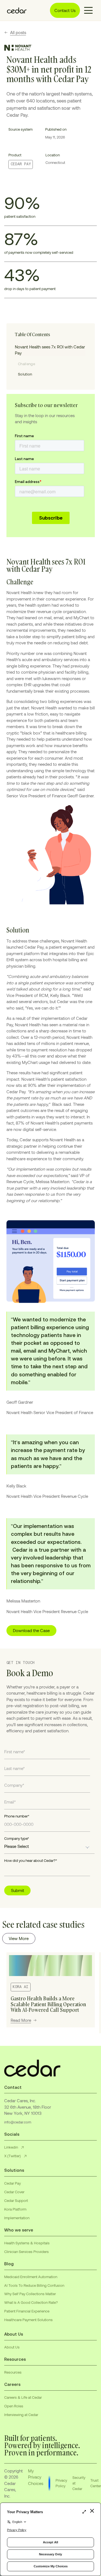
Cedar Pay (12, 2183)
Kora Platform (15, 2209)
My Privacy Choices (36, 2477)
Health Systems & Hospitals (27, 2243)
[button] (88, 10)
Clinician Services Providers (27, 2252)
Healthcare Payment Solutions (28, 2320)
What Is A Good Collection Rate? (31, 2302)
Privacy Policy (61, 2483)
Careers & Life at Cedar (23, 2397)
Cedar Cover (14, 2192)
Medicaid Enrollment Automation (31, 2277)
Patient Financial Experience (27, 2311)
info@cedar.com (18, 2122)
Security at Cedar (79, 2483)
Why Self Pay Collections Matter (30, 2294)
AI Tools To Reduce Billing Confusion (34, 2285)
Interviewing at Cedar (21, 2415)
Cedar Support (16, 2201)
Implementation (17, 2218)
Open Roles (14, 2406)
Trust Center (96, 2483)
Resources (13, 2372)
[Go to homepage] (15, 10)
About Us (12, 2347)
